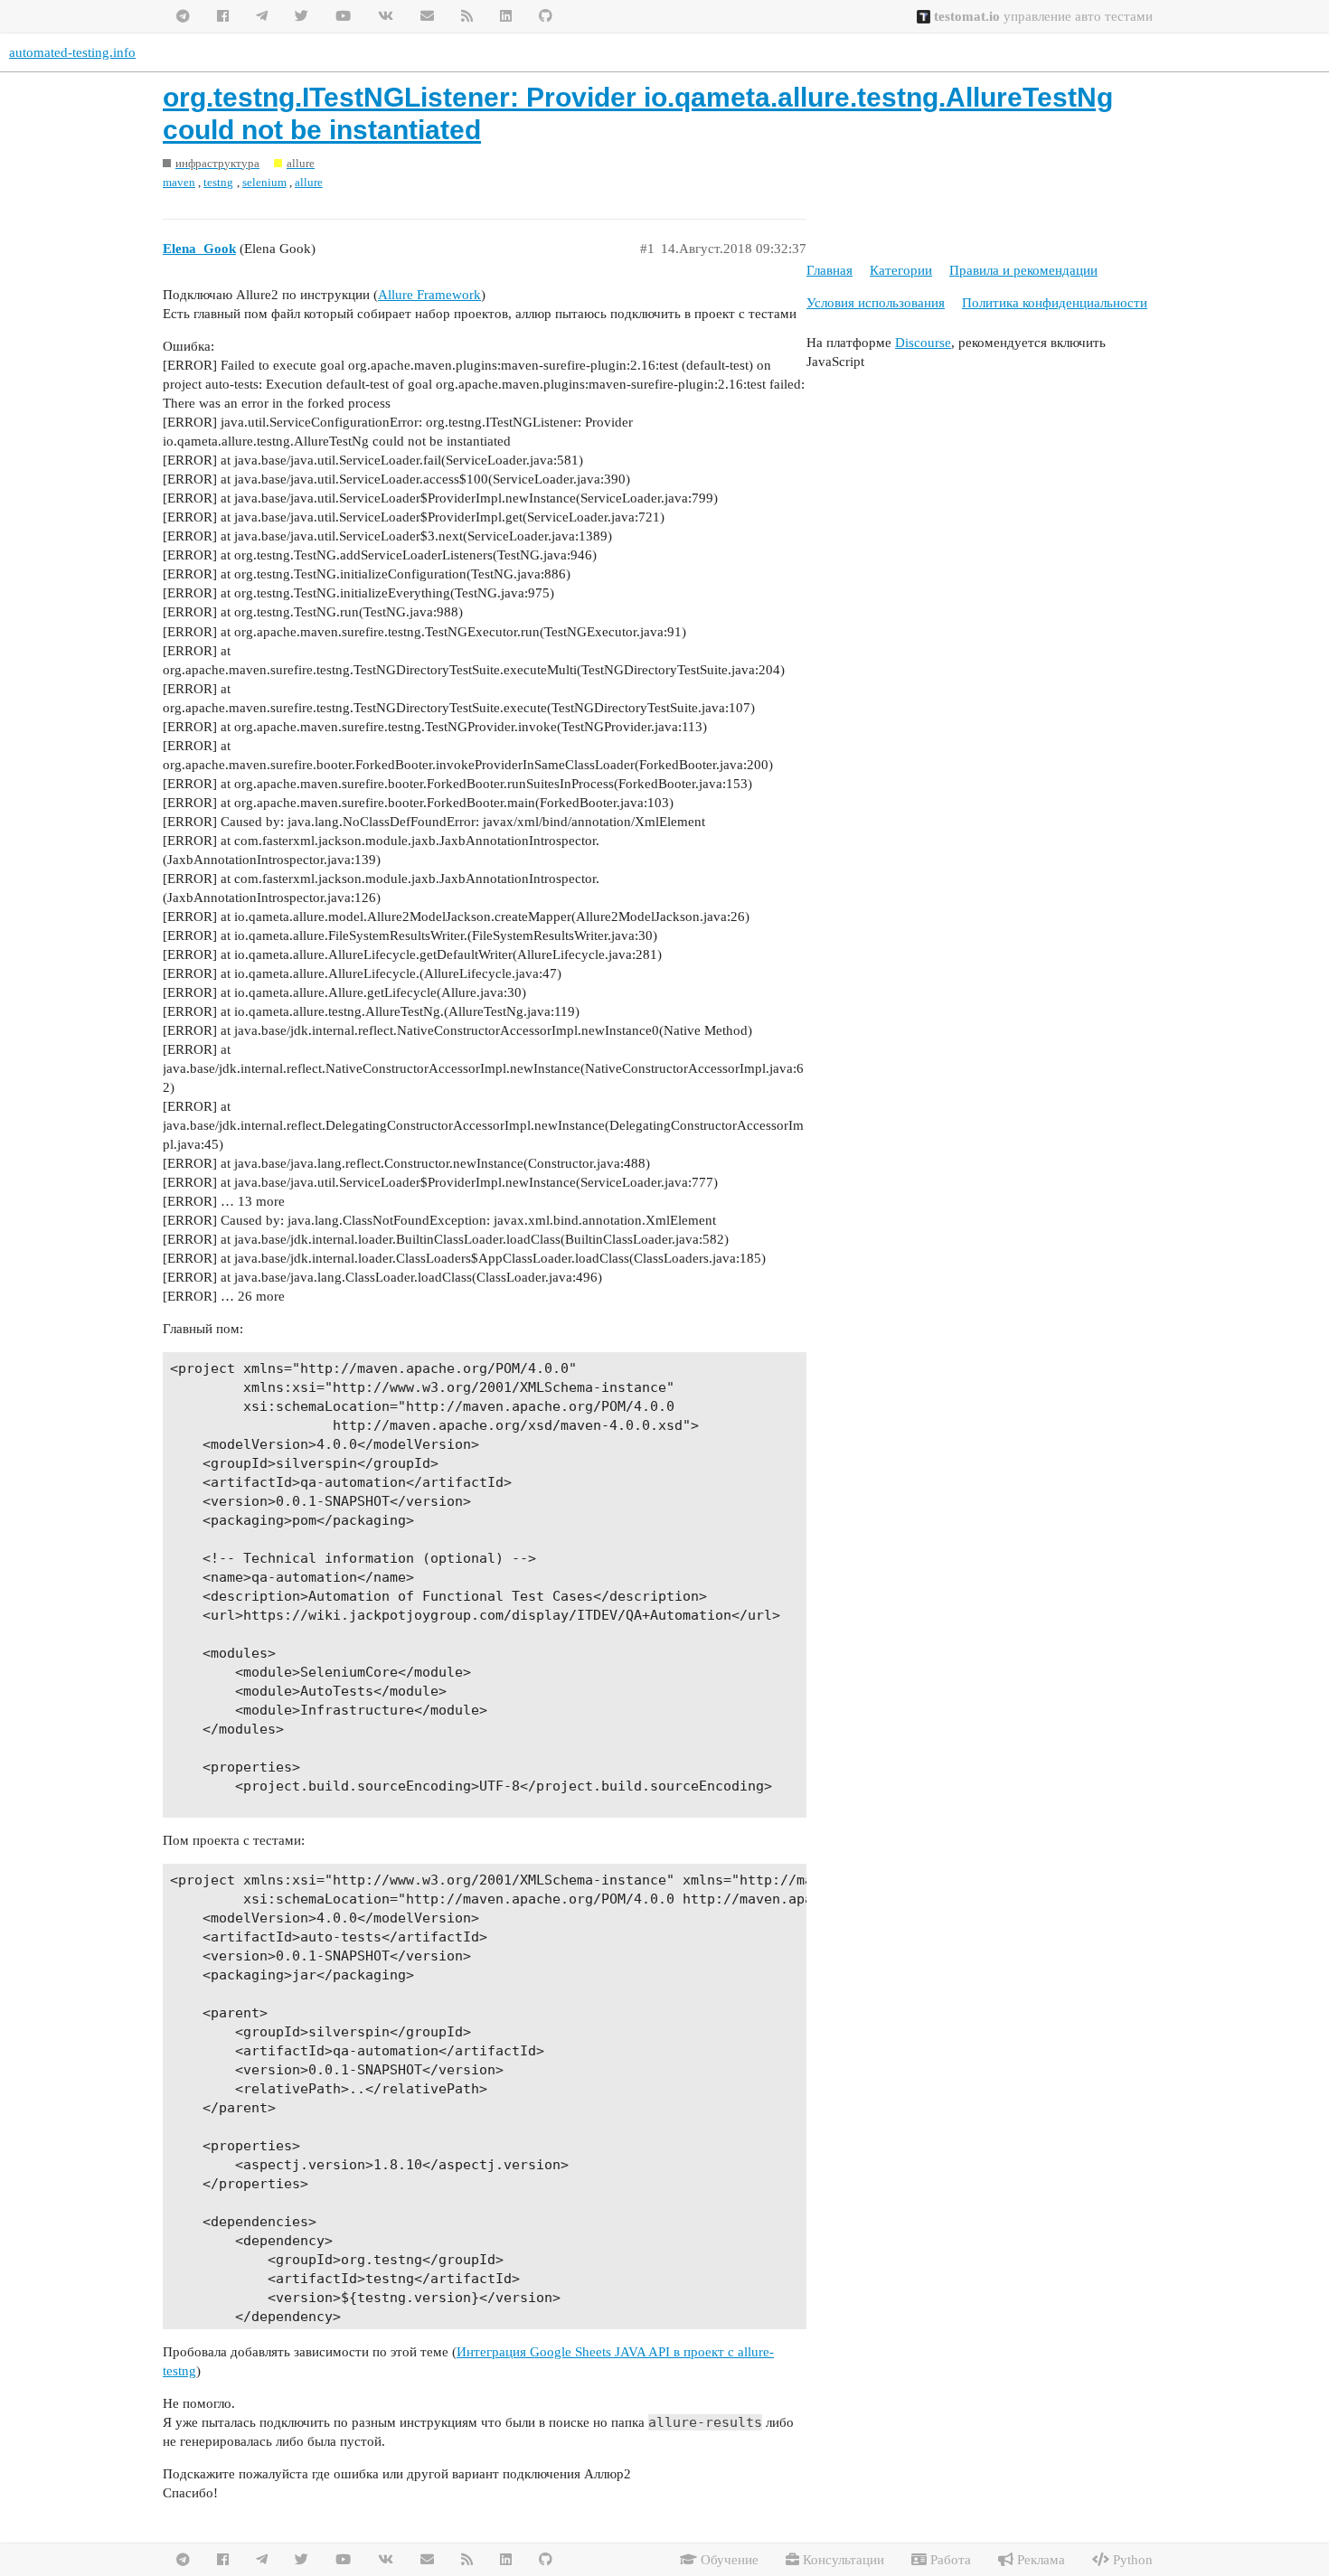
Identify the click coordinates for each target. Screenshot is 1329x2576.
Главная (829, 270)
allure (309, 182)
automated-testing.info (72, 52)
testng (218, 182)
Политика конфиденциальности (1055, 303)
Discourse (923, 343)
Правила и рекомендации (1023, 270)
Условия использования (876, 303)
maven (179, 182)
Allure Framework (429, 295)
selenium (264, 182)
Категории (901, 270)
